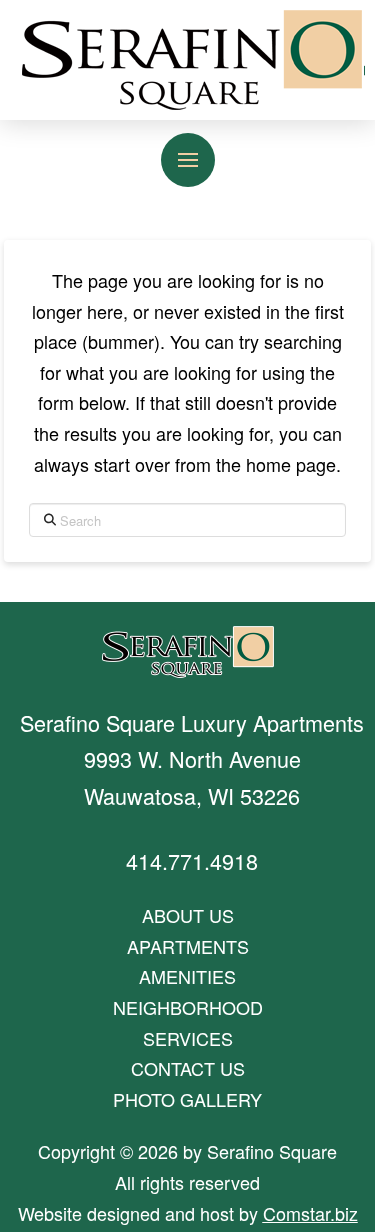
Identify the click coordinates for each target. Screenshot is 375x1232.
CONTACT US (188, 1068)
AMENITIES (187, 976)
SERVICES (188, 1038)
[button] (188, 160)
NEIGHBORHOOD (188, 1007)
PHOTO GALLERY (187, 1099)
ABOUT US (188, 915)
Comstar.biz (310, 1213)
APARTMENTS (188, 946)
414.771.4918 (192, 860)
